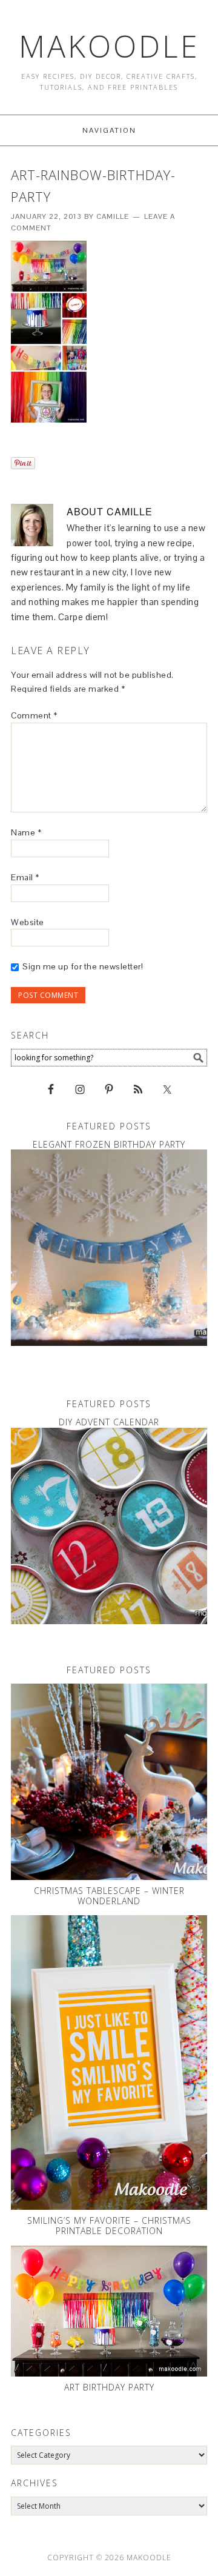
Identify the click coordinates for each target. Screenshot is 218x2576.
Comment (34, 715)
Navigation (109, 130)
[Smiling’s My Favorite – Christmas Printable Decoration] (109, 2062)
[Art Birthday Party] (109, 2311)
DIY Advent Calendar (109, 1422)
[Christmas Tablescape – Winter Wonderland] (109, 1782)
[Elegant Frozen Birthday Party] (109, 1248)
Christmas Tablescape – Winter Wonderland (109, 1896)
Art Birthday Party (109, 2387)
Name (26, 832)
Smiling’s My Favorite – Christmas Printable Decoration (109, 2226)
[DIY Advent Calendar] (109, 1526)
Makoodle (109, 46)
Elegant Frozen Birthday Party (109, 1144)
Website (28, 922)
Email (25, 877)
